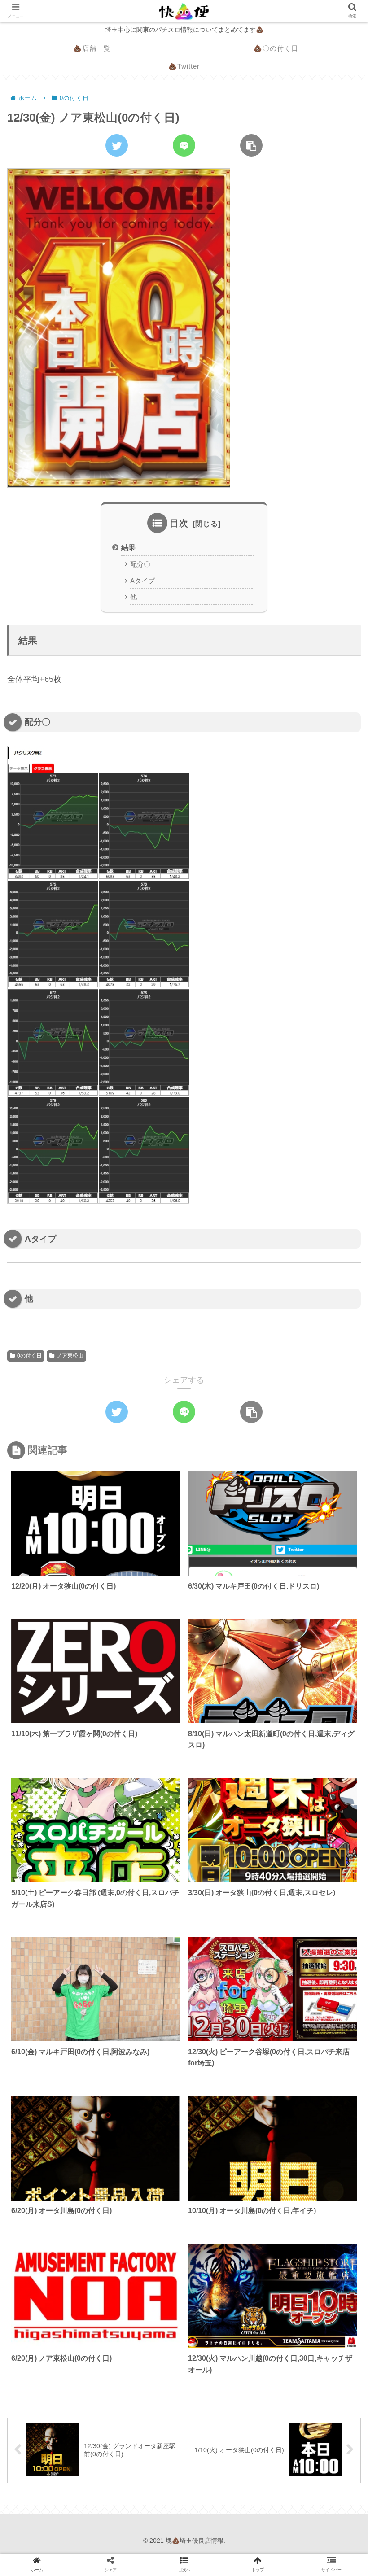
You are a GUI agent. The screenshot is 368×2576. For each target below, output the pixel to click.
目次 (179, 523)
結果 (128, 547)
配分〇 (140, 564)
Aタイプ (142, 581)
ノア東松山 (70, 1356)
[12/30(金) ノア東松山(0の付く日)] (132, 1480)
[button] (338, 1446)
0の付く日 (29, 1356)
